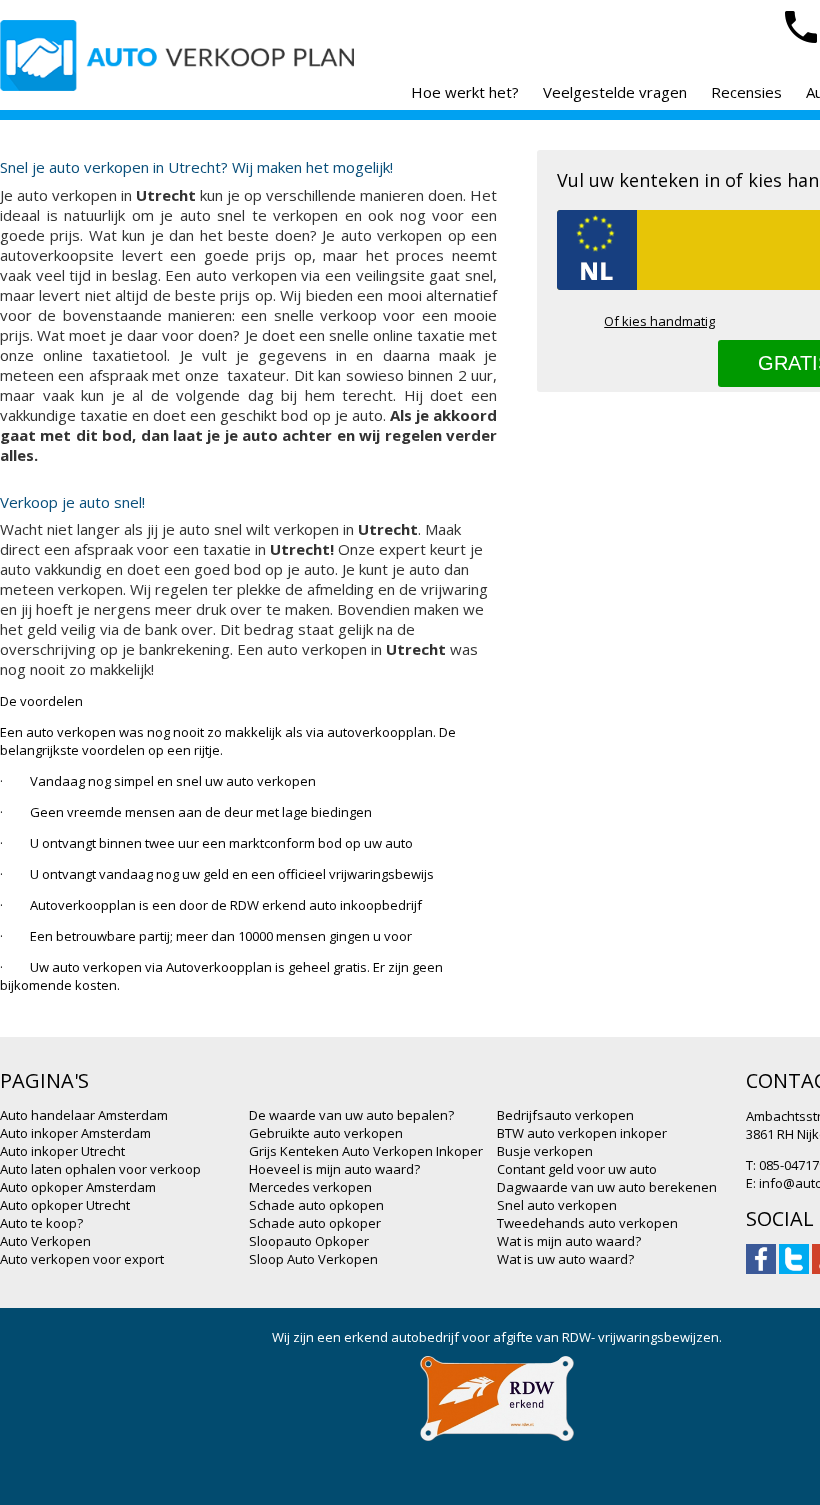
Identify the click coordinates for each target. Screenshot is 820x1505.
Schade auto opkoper (315, 1223)
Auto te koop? (41, 1223)
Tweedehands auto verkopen (587, 1223)
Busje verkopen (545, 1151)
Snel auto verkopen (557, 1205)
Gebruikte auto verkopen (326, 1133)
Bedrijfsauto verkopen (565, 1115)
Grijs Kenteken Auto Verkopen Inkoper (366, 1151)
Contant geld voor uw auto (577, 1169)
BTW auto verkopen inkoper (582, 1133)
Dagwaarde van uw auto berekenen (607, 1187)
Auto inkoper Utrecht (62, 1151)
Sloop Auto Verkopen (313, 1259)
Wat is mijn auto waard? (569, 1241)
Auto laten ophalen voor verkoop (100, 1169)
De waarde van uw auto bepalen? (351, 1115)
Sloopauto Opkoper (309, 1241)
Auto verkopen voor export (82, 1259)
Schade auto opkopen (316, 1205)
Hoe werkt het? (465, 92)
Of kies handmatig (659, 321)
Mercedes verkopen (310, 1187)
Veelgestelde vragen (615, 92)
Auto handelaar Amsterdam (84, 1115)
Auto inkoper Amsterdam (75, 1133)
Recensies (746, 92)
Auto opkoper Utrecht (65, 1205)
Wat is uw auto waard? (565, 1259)
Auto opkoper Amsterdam (78, 1187)
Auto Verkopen (45, 1241)
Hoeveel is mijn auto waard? (334, 1169)
